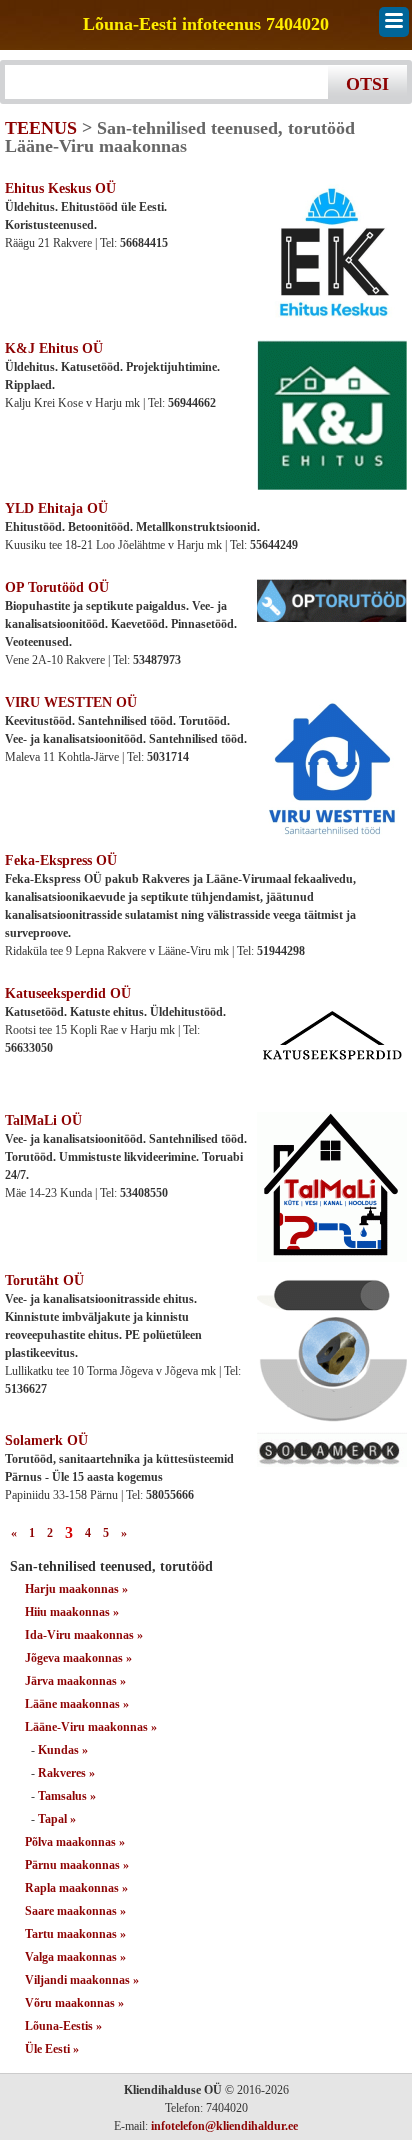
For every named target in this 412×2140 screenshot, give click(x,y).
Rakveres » (66, 1773)
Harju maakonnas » (76, 1589)
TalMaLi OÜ (43, 1120)
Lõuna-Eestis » (63, 2026)
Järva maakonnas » (75, 1681)
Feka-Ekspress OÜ (61, 860)
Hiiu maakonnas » (72, 1612)
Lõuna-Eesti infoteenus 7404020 (206, 24)
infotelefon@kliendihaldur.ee (224, 2126)
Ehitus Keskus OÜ (60, 188)
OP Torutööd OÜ (57, 587)
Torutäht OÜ (44, 1280)
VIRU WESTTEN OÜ (71, 702)
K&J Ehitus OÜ (54, 348)
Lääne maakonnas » (77, 1704)
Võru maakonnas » (74, 2003)
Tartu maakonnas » (75, 1934)
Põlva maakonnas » (75, 1842)
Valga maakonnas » (75, 1957)
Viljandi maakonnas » (82, 1980)
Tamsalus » (67, 1796)
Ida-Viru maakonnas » (84, 1635)
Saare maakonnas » (75, 1911)
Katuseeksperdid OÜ (68, 993)
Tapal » (57, 1819)
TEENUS (41, 128)
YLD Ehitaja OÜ (56, 508)
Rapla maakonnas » (76, 1888)
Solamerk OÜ (46, 1440)
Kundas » (63, 1750)
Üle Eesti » (52, 2049)
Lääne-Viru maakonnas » (91, 1727)
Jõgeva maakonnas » (78, 1658)
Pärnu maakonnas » (77, 1865)
